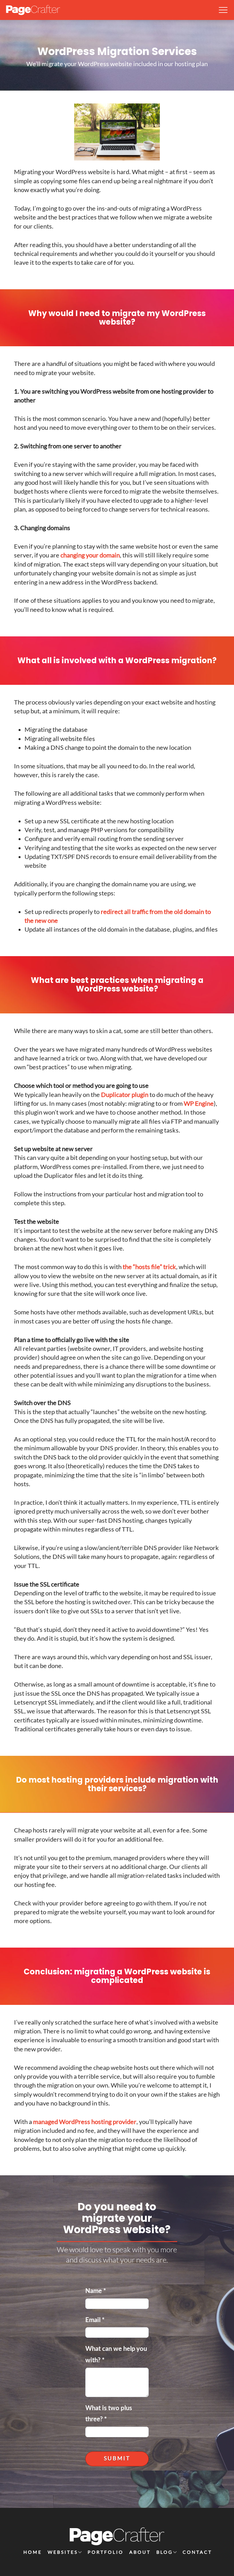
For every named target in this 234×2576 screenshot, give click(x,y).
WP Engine (199, 1103)
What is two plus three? (109, 2414)
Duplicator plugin (125, 1094)
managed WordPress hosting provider (85, 2122)
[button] (223, 10)
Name (96, 2291)
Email (95, 2320)
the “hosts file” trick (149, 1267)
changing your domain (90, 555)
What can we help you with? (116, 2355)
